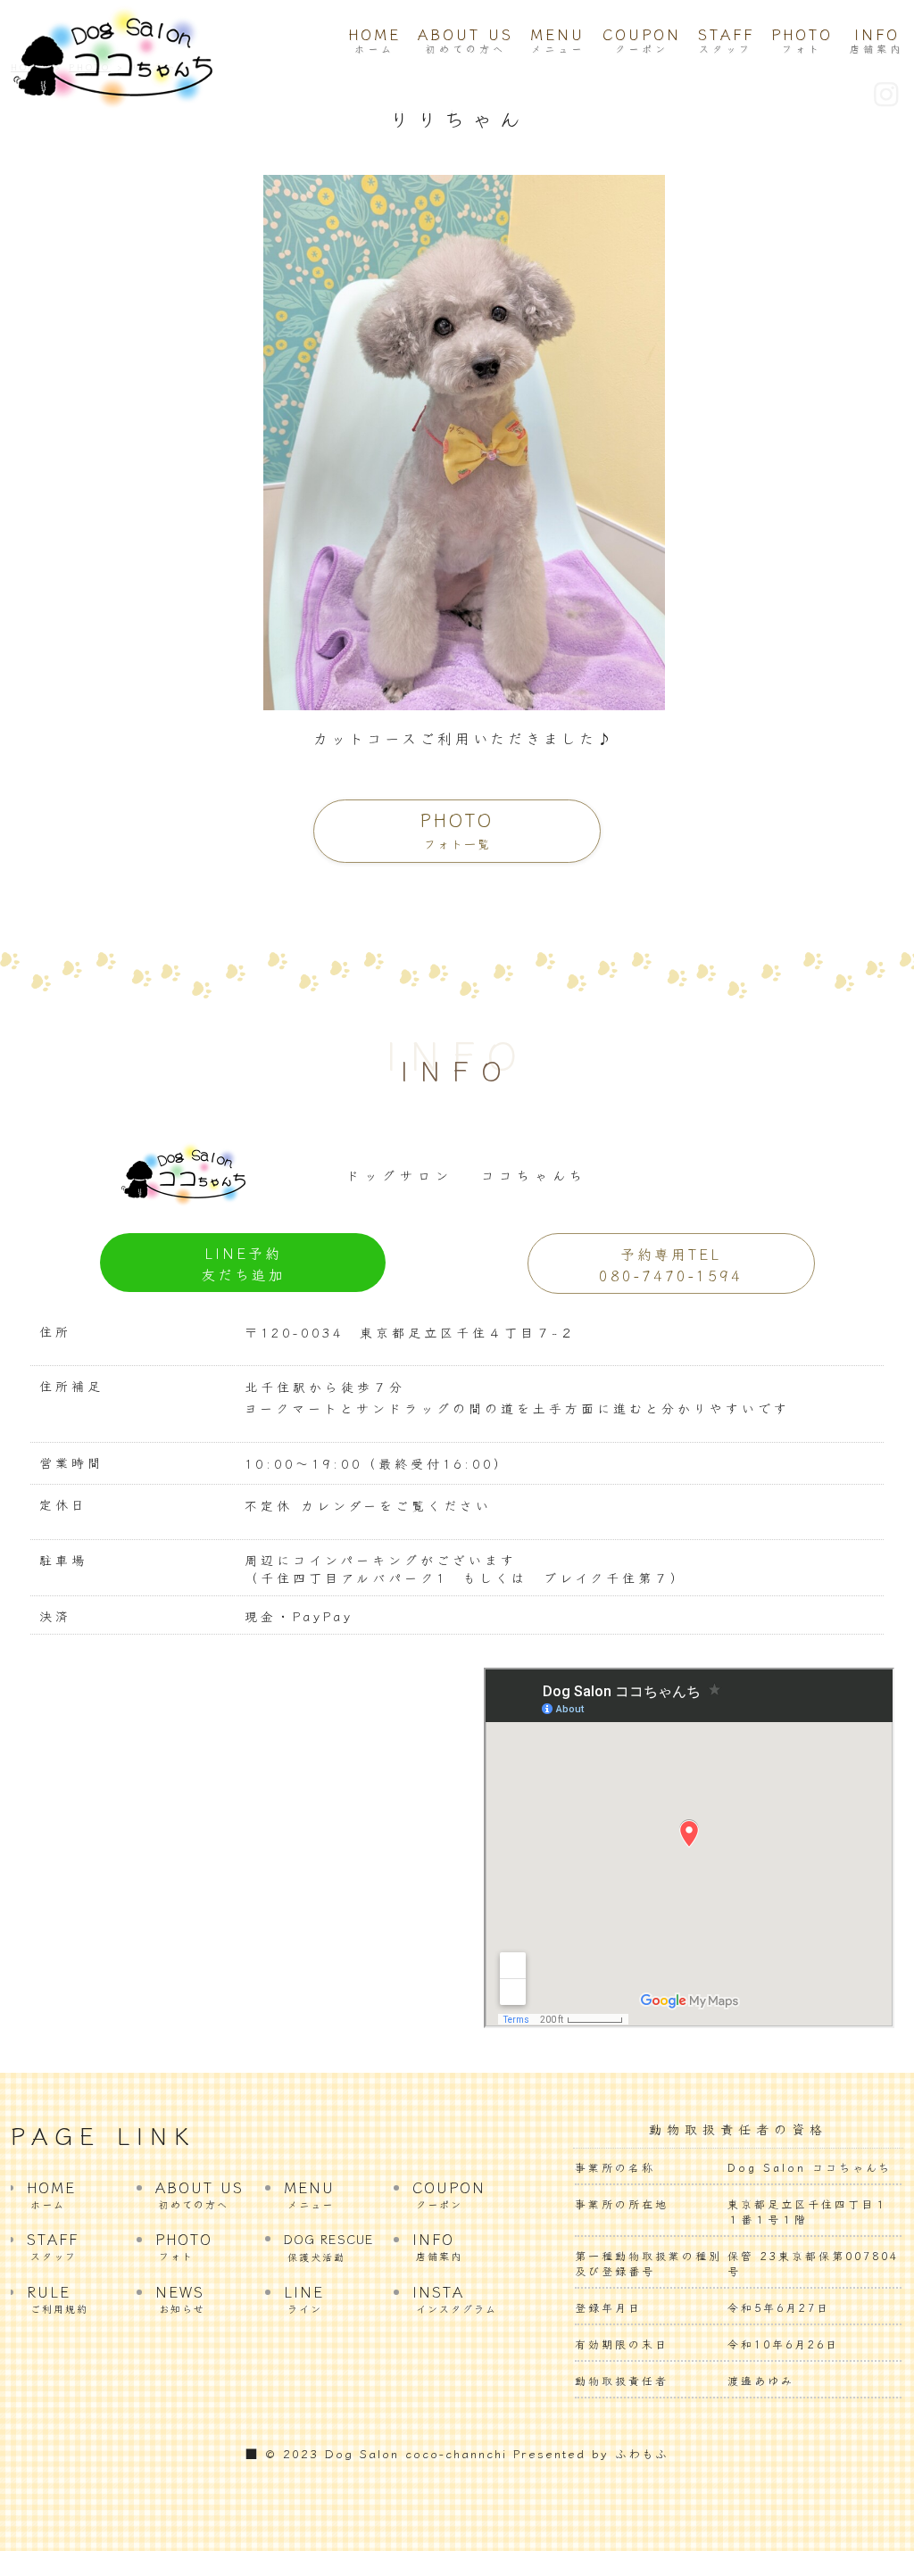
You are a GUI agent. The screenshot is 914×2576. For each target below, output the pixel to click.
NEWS (180, 2298)
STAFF (726, 39)
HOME (374, 39)
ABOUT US (465, 39)
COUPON (642, 39)
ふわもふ (642, 2453)
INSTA (455, 2298)
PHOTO (802, 39)
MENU (557, 39)
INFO (877, 39)
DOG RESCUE (329, 2247)
